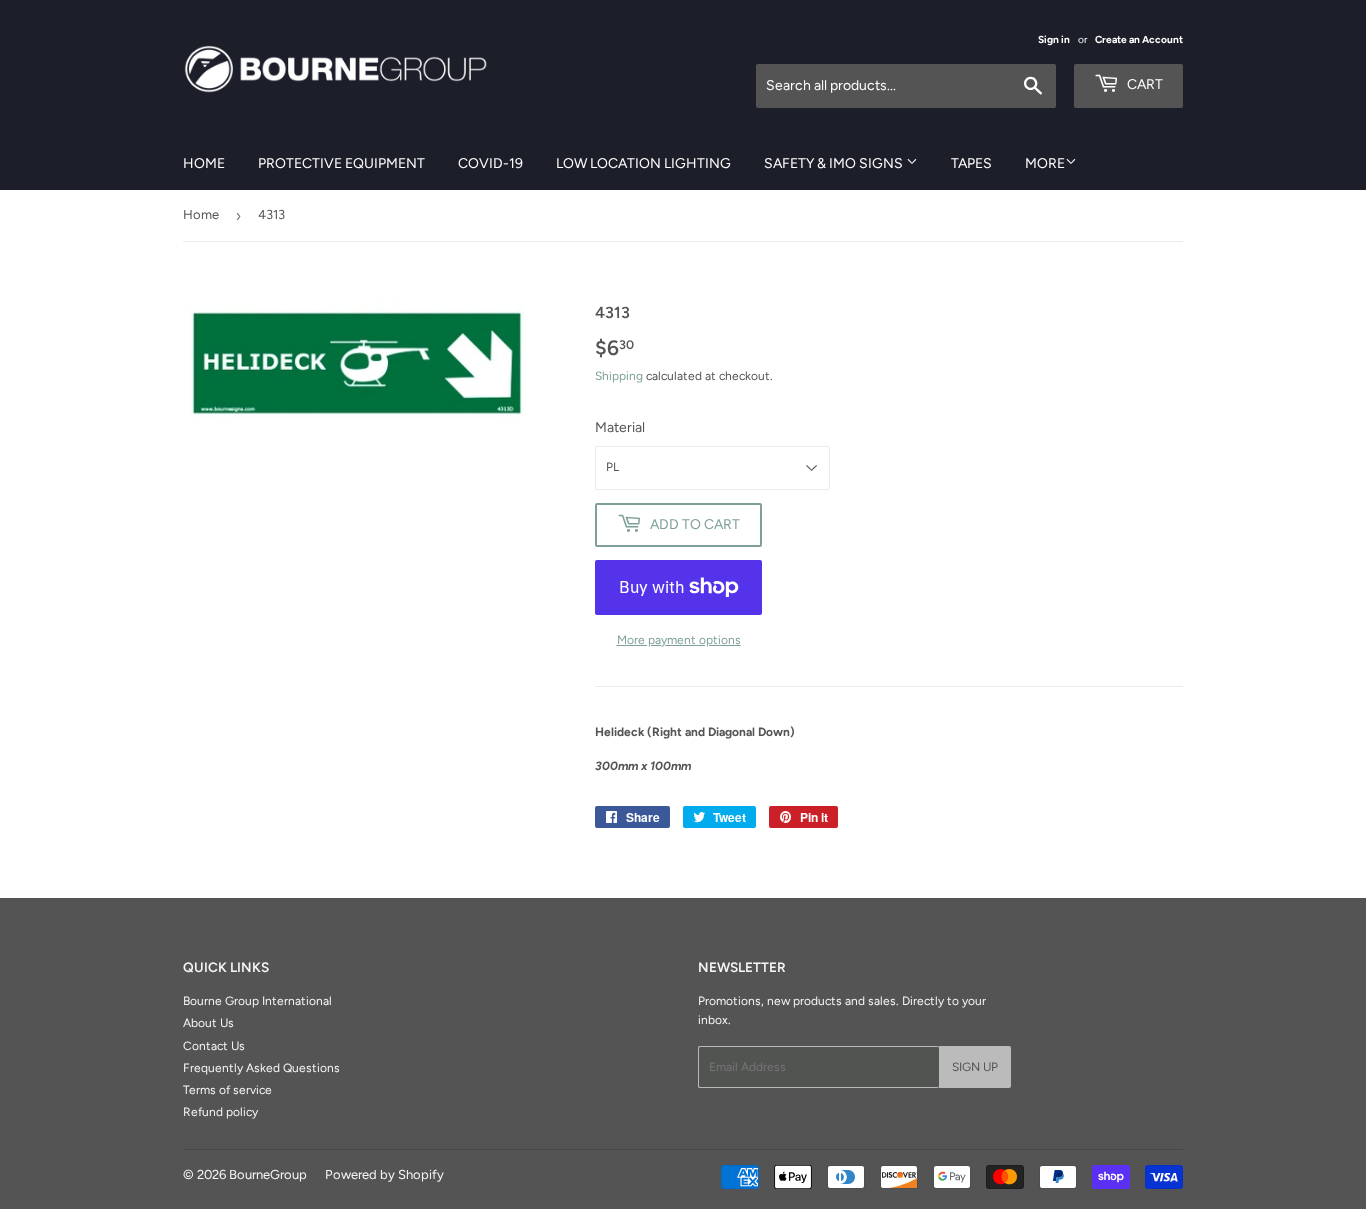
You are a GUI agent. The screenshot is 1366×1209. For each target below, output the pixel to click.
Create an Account (1139, 39)
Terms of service (227, 1090)
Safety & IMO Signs (835, 163)
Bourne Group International (257, 1001)
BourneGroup (268, 1174)
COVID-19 (490, 163)
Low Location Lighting (643, 163)
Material (620, 427)
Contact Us (214, 1046)
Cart (1143, 84)
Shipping (619, 376)
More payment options (679, 640)
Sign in (1054, 39)
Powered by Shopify (384, 1174)
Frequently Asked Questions (261, 1068)
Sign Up (975, 1067)
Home (204, 163)
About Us (208, 1023)
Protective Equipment (341, 163)
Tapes (971, 163)
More (1045, 163)
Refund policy (220, 1112)
